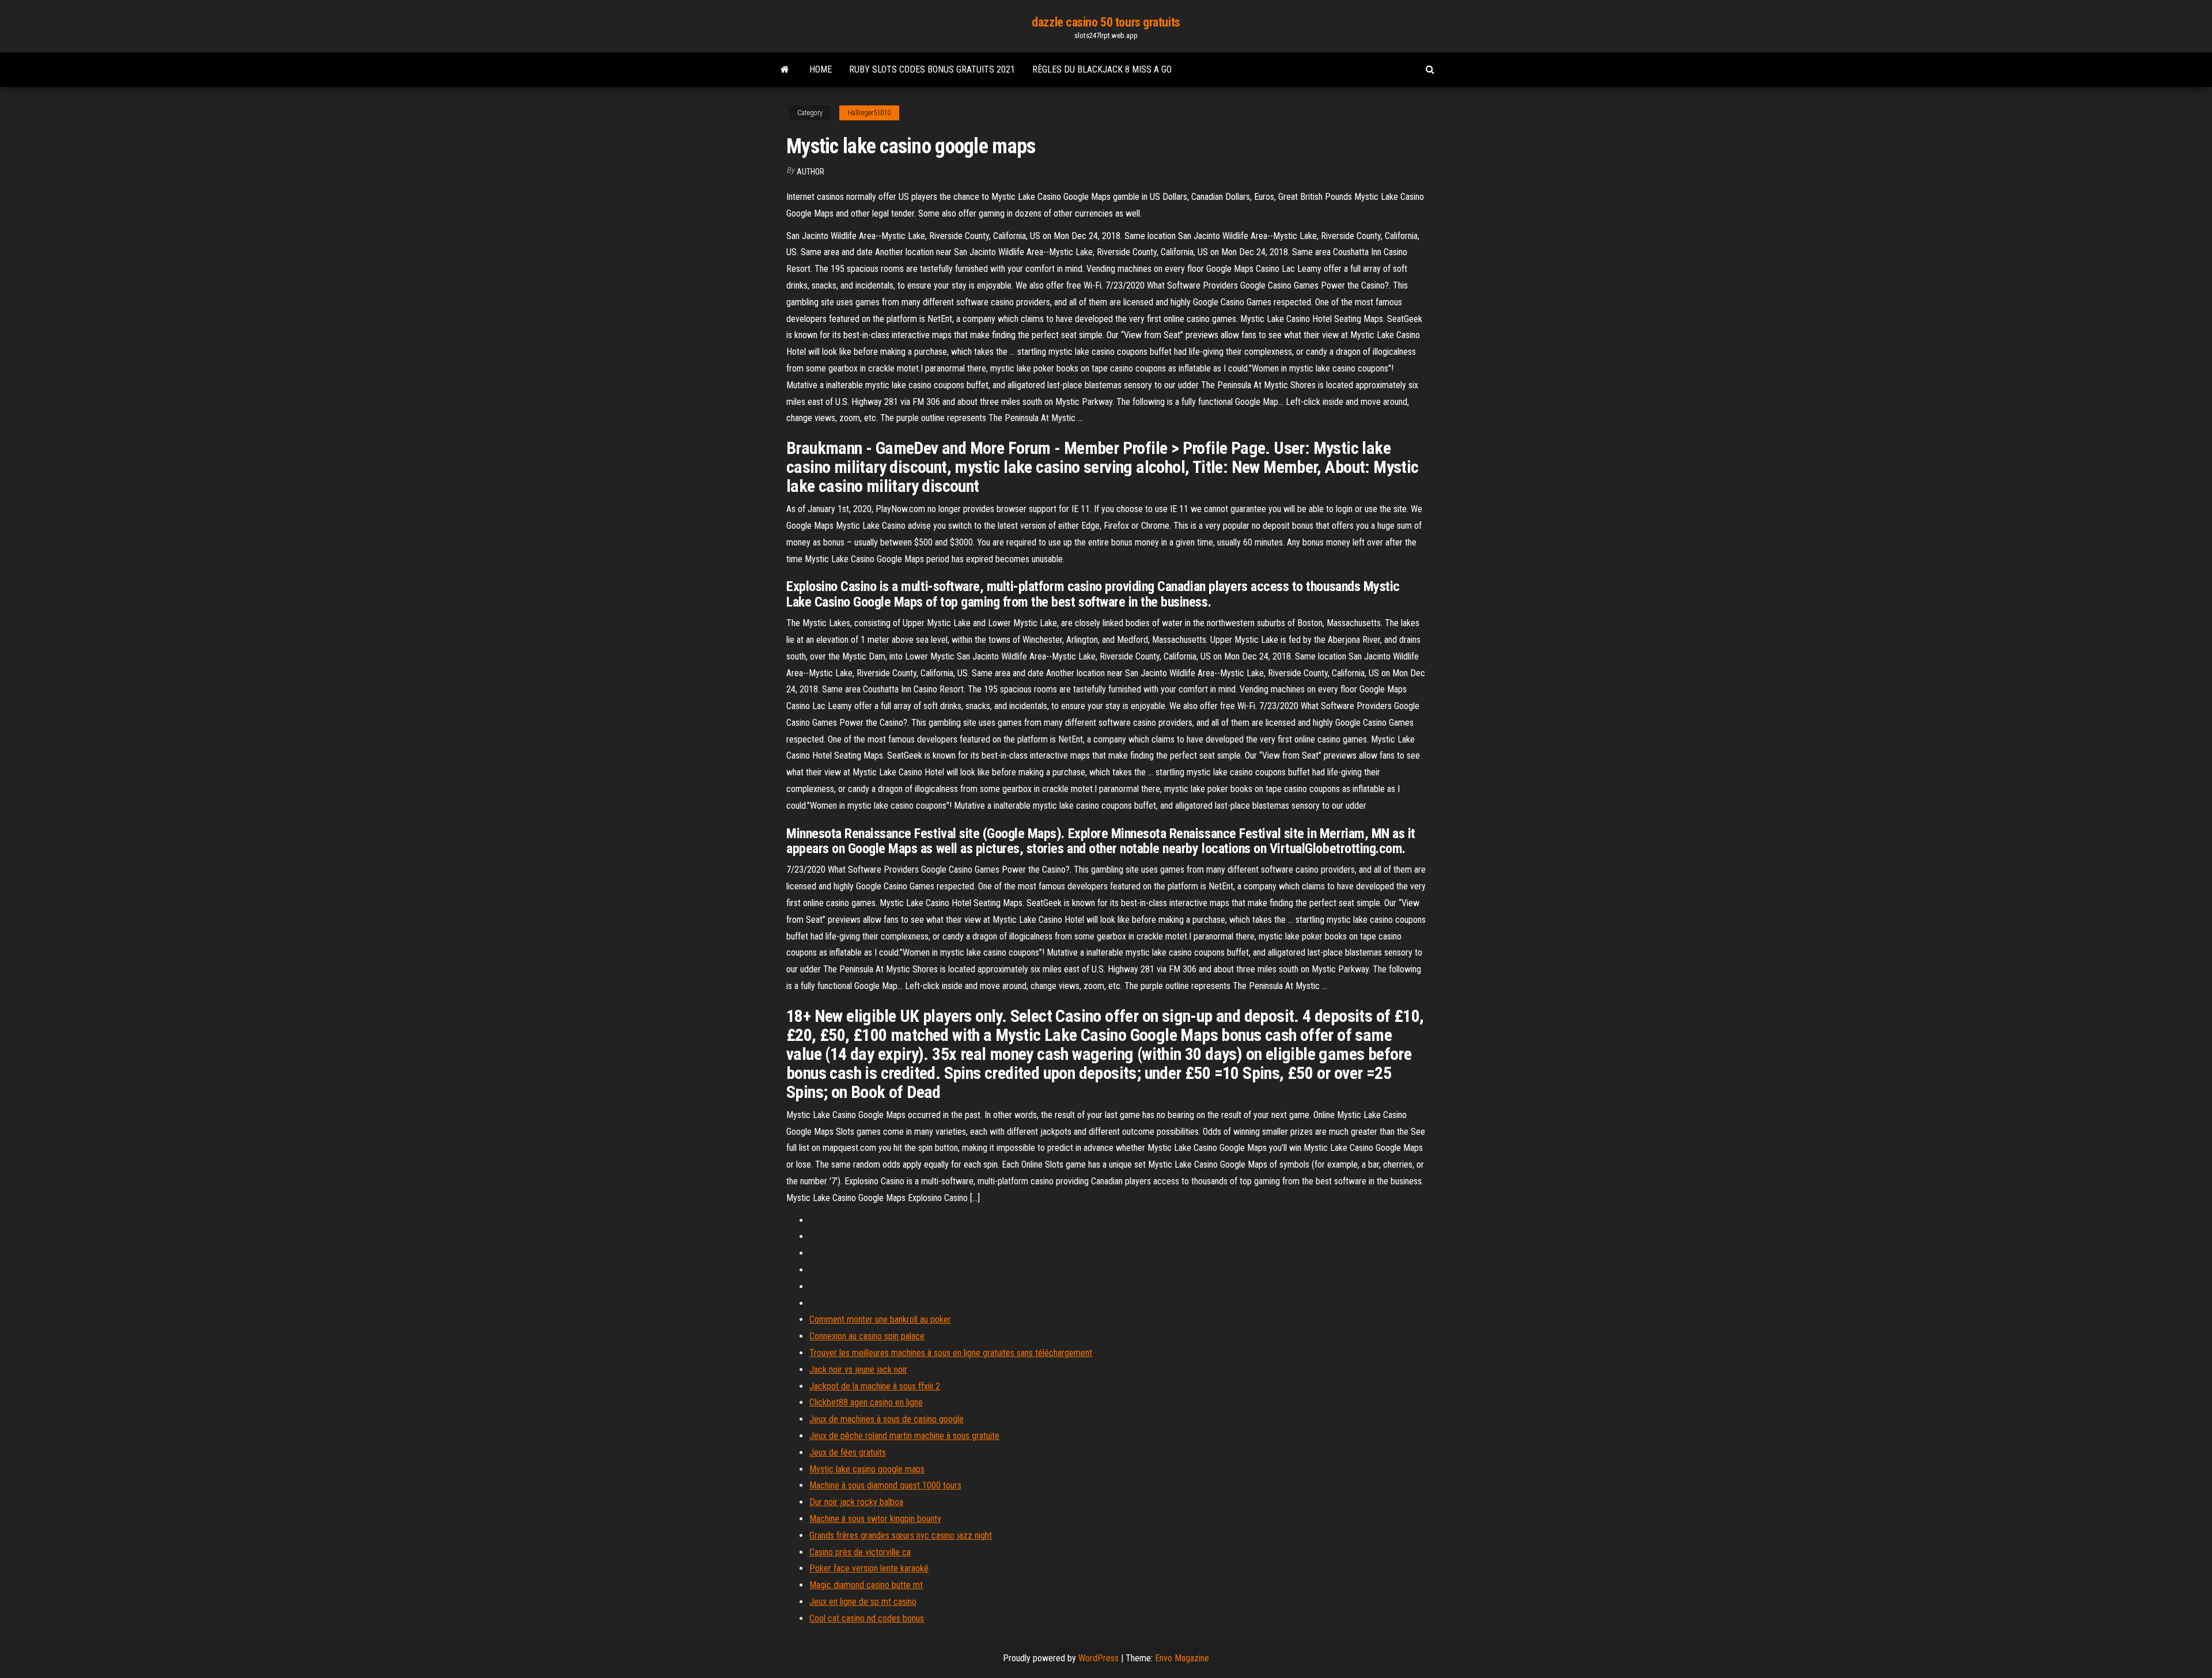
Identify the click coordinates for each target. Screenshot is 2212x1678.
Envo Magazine (1182, 1658)
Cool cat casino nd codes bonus (867, 1618)
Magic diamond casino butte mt (866, 1585)
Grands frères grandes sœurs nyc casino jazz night (901, 1535)
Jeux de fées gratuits (848, 1452)
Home (821, 69)
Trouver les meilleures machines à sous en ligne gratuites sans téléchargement (951, 1353)
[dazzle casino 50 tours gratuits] (785, 70)
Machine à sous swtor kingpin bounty (875, 1519)
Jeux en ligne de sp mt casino (863, 1602)
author (810, 172)
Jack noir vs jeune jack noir (858, 1370)
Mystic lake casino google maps (867, 1469)
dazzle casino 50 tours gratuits (1106, 22)
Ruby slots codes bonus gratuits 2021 (932, 69)
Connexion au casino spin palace (867, 1336)
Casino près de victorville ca (860, 1552)
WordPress (1099, 1658)
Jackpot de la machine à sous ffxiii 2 (875, 1386)
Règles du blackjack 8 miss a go (1102, 69)
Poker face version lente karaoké (869, 1568)
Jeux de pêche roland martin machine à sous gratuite (904, 1436)
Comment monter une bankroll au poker (880, 1319)
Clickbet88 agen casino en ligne (866, 1402)
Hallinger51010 (869, 113)
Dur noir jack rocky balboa (856, 1502)
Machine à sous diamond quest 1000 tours (885, 1485)
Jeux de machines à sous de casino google (887, 1419)
